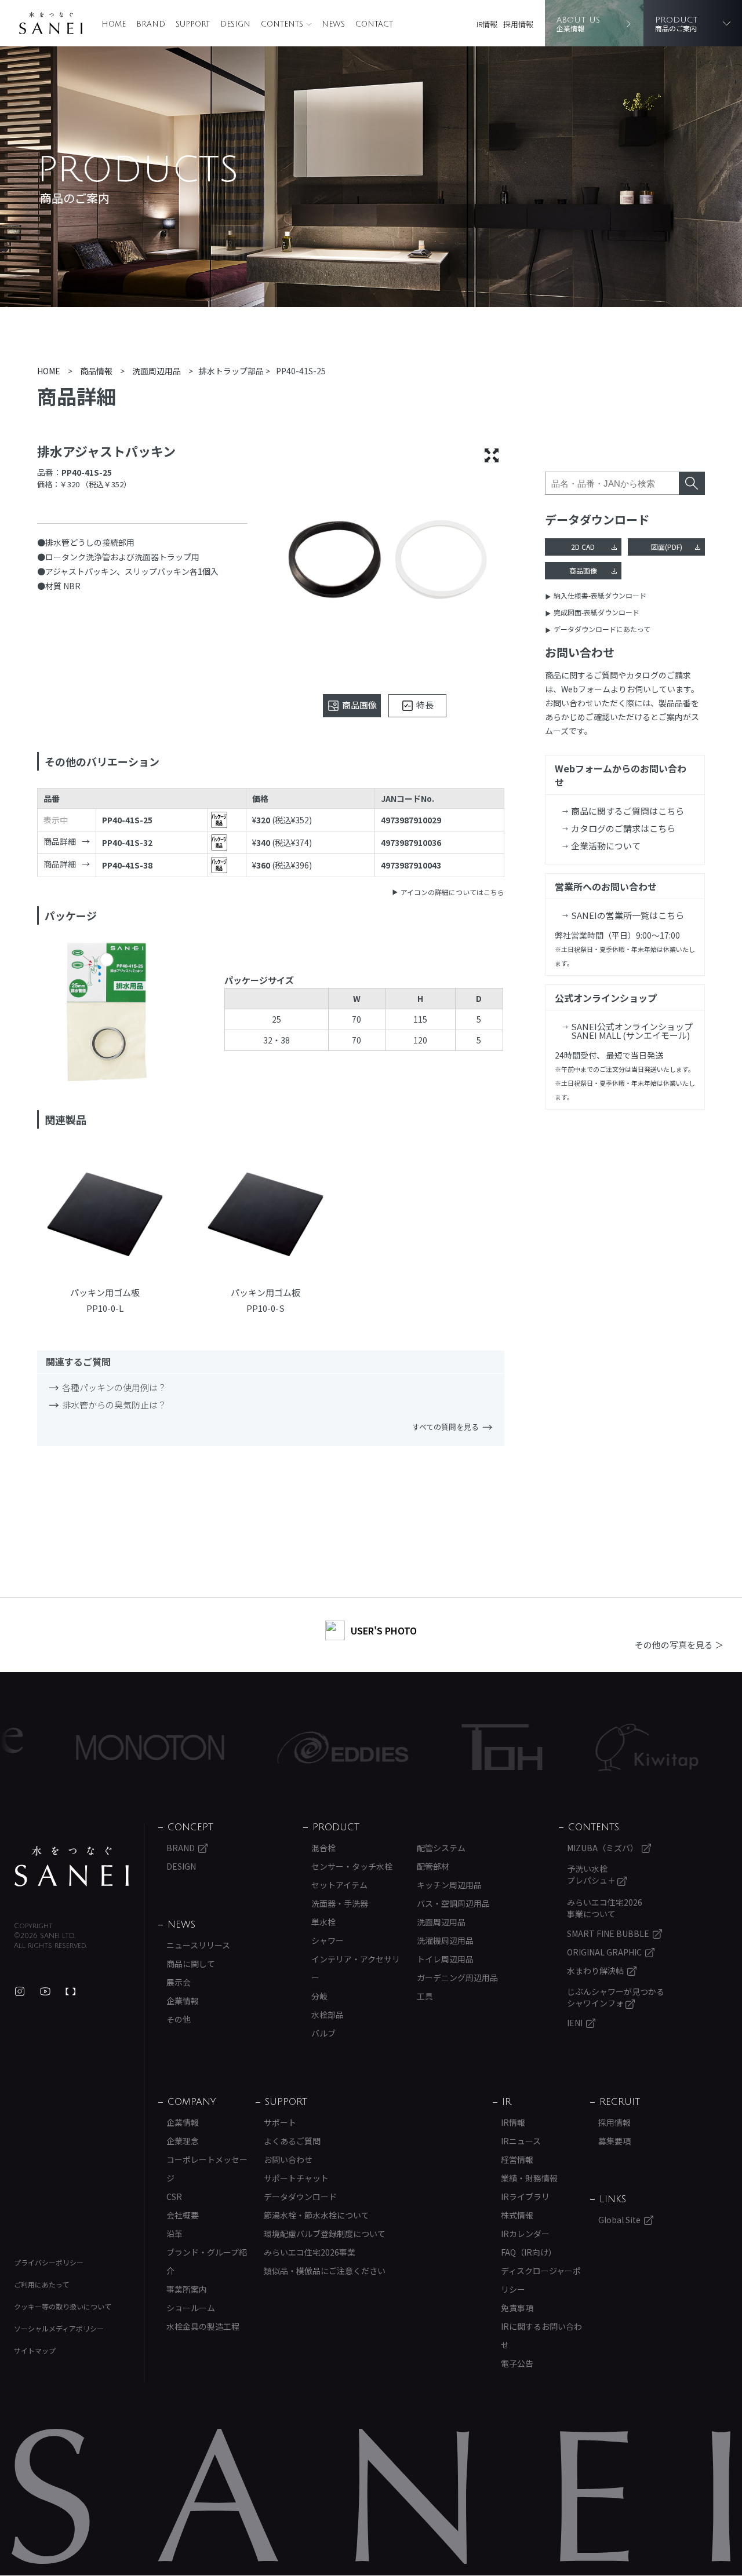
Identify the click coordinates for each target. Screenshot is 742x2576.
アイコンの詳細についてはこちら (452, 892)
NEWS (333, 24)
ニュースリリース (198, 1945)
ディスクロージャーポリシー (541, 2280)
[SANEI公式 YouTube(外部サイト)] (45, 1991)
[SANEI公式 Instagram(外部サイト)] (20, 1991)
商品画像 (583, 570)
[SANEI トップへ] (72, 1866)
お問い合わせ (288, 2159)
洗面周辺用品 (441, 1922)
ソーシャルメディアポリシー (59, 2328)
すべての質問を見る (445, 1427)
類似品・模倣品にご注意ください (325, 2271)
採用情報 (518, 24)
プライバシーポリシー (49, 2262)
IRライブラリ (525, 2196)
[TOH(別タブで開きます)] (445, 1747)
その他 (179, 2019)
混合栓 (323, 1848)
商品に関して (191, 1964)
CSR (174, 2196)
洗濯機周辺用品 (445, 1940)
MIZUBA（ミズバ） (603, 1848)
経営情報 (517, 2159)
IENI (575, 2023)
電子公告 (517, 2363)
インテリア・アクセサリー (356, 1968)
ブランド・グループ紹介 (207, 2261)
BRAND (151, 24)
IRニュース (521, 2141)
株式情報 (517, 2215)
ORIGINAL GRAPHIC (604, 1952)
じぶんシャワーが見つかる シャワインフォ (616, 1997)
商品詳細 (60, 841)
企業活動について (606, 846)
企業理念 (183, 2141)
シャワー (328, 1940)
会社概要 (183, 2215)
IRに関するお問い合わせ (541, 2336)
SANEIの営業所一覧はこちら (628, 915)
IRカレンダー (525, 2234)
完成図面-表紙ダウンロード (596, 612)
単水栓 (323, 1922)
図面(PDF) (667, 547)
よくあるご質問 (292, 2141)
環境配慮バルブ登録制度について (325, 2234)
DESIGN (235, 24)
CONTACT (374, 24)
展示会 (179, 1982)
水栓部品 (328, 2015)
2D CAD (583, 547)
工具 (425, 1996)
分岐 (319, 1996)
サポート (280, 2122)
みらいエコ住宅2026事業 (310, 2252)
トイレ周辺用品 (445, 1959)
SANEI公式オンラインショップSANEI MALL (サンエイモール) (632, 1031)
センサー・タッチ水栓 (352, 1866)
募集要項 (614, 2141)
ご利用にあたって (41, 2284)
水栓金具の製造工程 (203, 2326)
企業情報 (183, 2001)
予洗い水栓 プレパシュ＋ (592, 1874)
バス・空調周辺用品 (453, 1903)
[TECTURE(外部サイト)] (71, 1991)
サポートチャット (296, 2178)
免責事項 (517, 2308)
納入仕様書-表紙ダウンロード (600, 595)
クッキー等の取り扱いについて (63, 2306)
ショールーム (191, 2308)
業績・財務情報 (529, 2178)
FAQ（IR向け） (529, 2252)
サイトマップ (35, 2350)
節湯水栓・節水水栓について (317, 2215)
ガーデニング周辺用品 (457, 1977)
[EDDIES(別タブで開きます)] (286, 1747)
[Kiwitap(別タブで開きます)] (590, 1747)
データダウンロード (300, 2196)
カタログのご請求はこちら (623, 828)
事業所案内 (187, 2289)
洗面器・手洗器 (340, 1903)
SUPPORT (193, 24)
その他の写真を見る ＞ (679, 1645)
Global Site (619, 2220)
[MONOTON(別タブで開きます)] (94, 1747)
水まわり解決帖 (595, 1971)
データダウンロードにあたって (602, 629)
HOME (114, 24)
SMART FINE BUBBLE (608, 1933)
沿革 (174, 2234)
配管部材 (433, 1866)
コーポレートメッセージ (207, 2169)
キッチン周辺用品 (449, 1885)
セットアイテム (339, 1885)
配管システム (441, 1848)
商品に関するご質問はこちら (628, 811)
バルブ (323, 2033)
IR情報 (487, 24)
